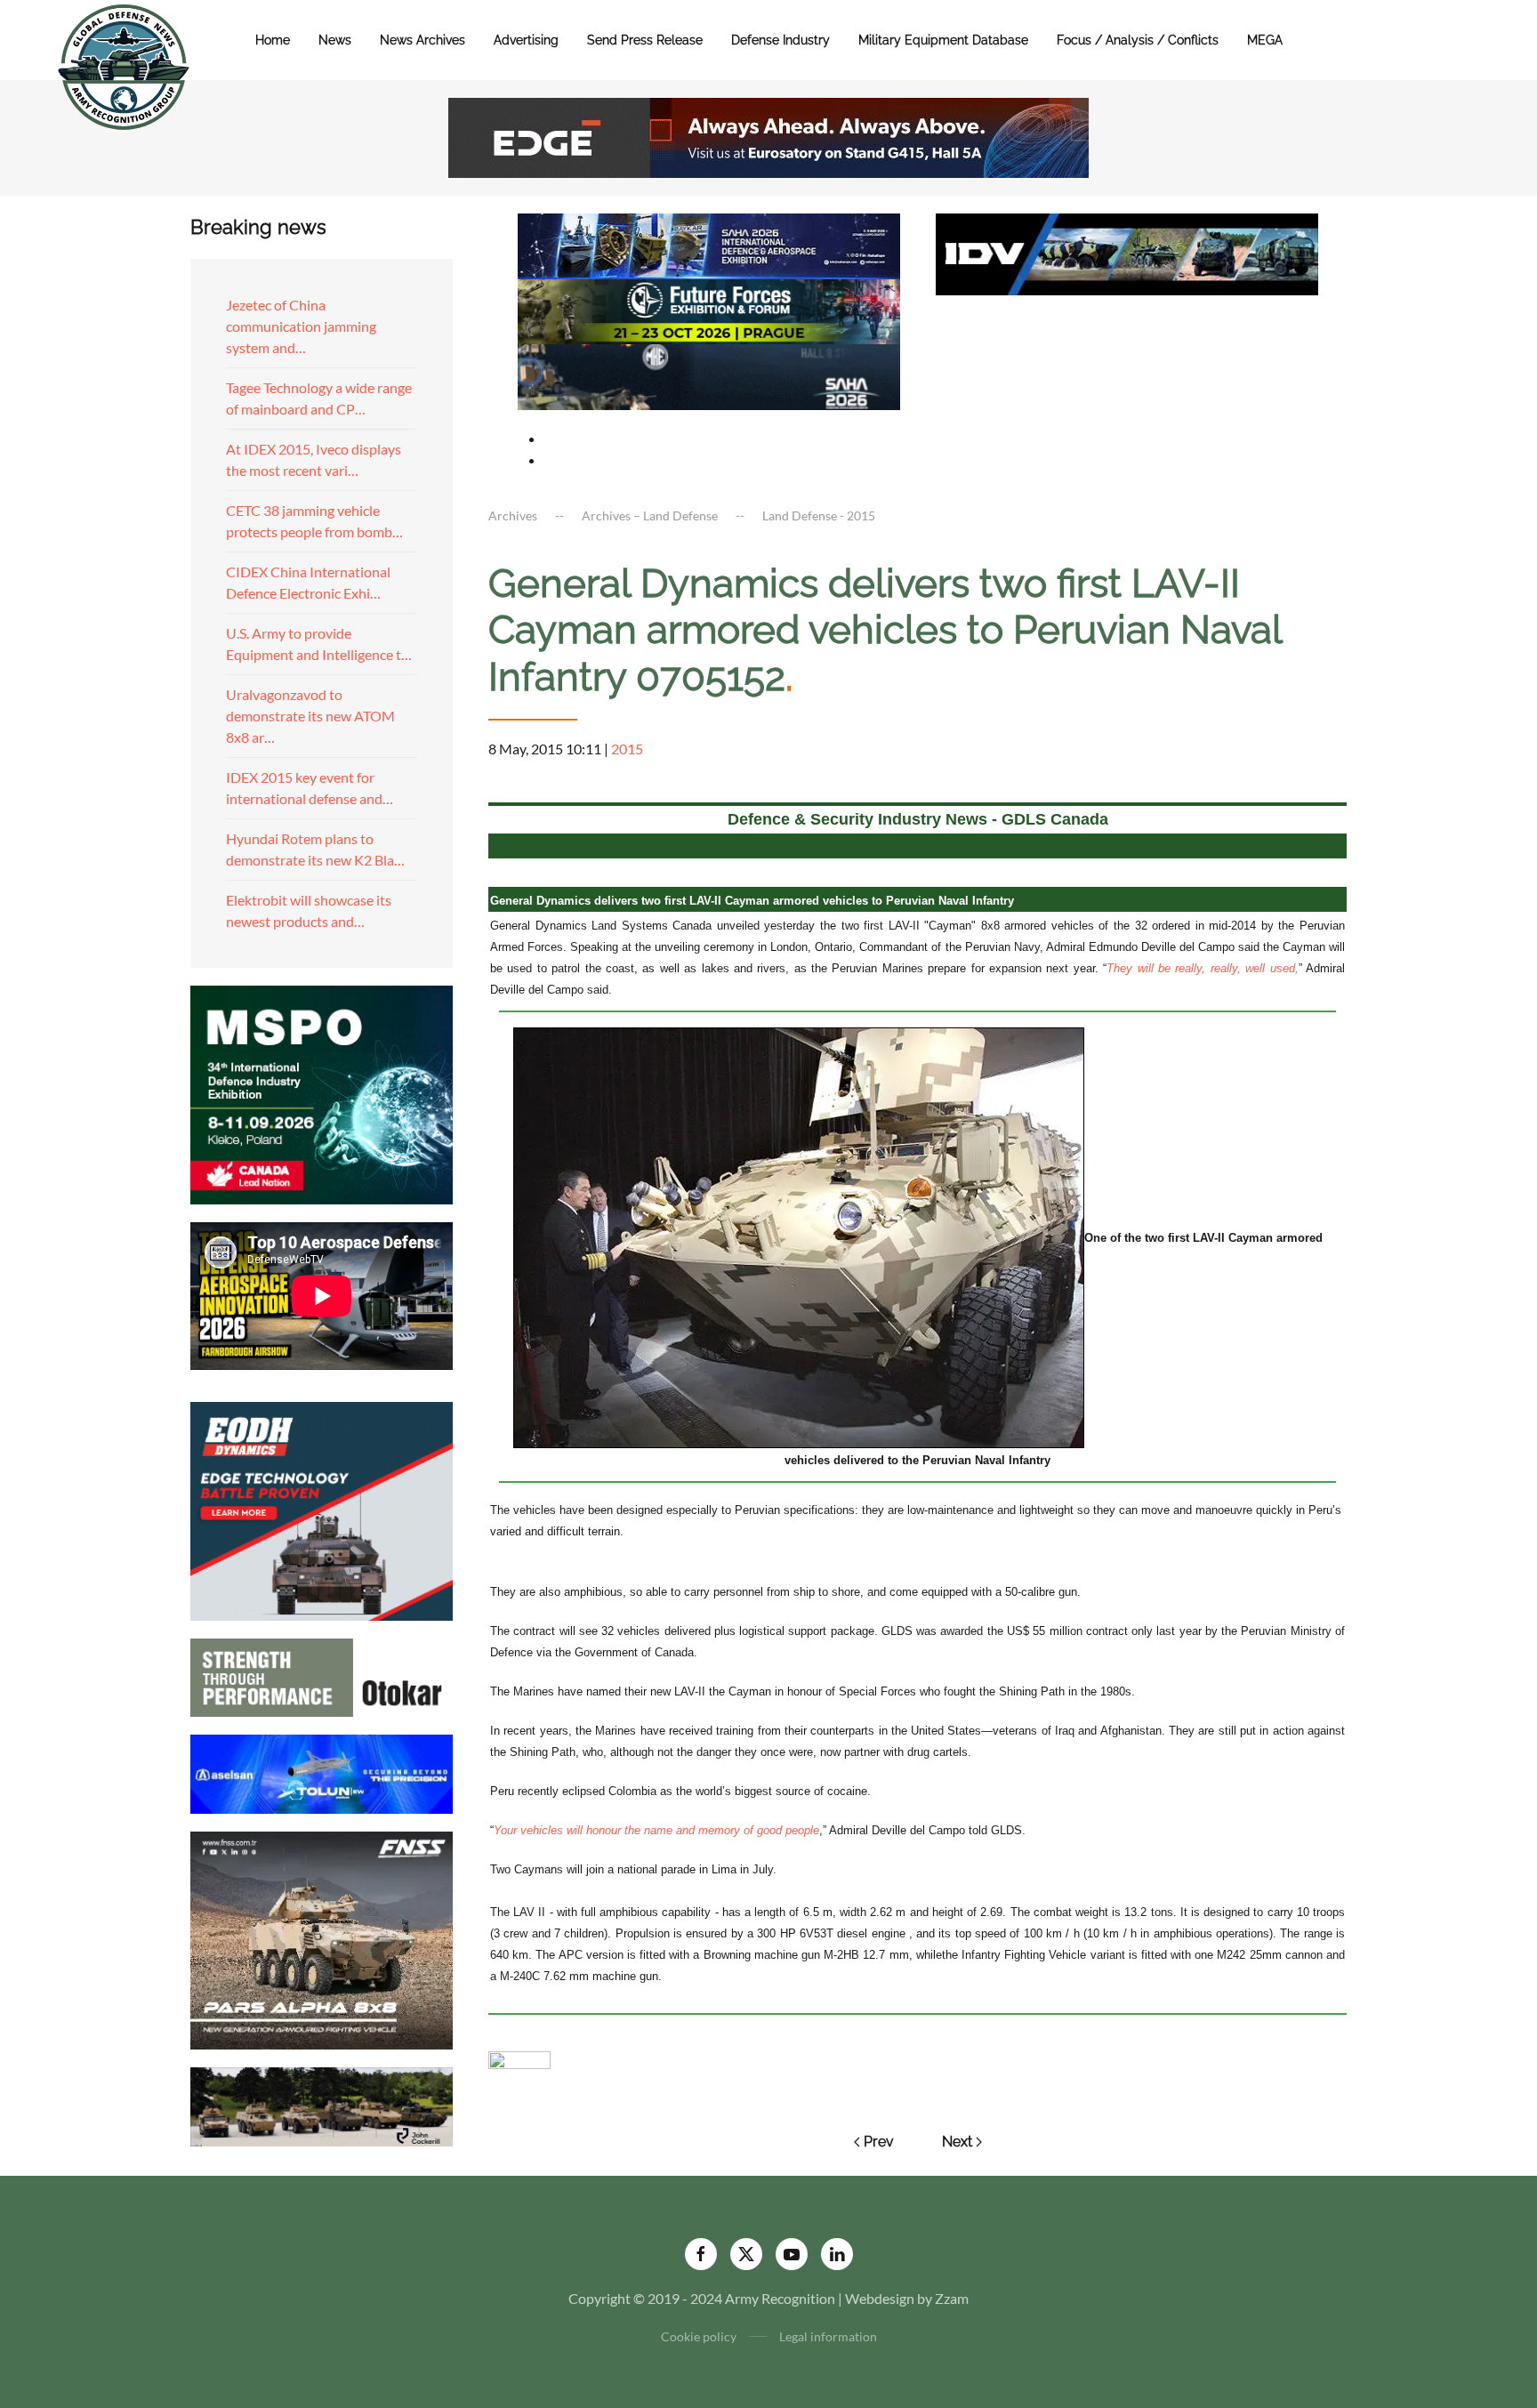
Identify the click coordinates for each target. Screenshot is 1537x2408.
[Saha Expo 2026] (709, 244)
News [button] (335, 40)
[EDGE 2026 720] (768, 136)
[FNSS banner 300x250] (322, 1939)
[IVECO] (1127, 252)
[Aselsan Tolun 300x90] (322, 1772)
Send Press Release (645, 40)
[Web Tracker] (519, 2058)
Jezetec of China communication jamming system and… (301, 326)
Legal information (828, 2336)
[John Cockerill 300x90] (322, 2105)
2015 (627, 749)
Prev (879, 2142)
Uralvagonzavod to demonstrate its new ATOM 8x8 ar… (310, 716)
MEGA (1265, 40)
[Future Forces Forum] (709, 309)
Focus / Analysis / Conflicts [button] (1138, 40)
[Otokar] (322, 1675)
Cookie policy (699, 2336)
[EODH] (322, 1509)
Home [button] (273, 40)
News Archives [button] (422, 40)
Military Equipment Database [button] (943, 40)
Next (957, 2142)
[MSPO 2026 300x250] (322, 1093)
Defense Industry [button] (781, 40)
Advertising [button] (526, 40)
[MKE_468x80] (709, 375)
